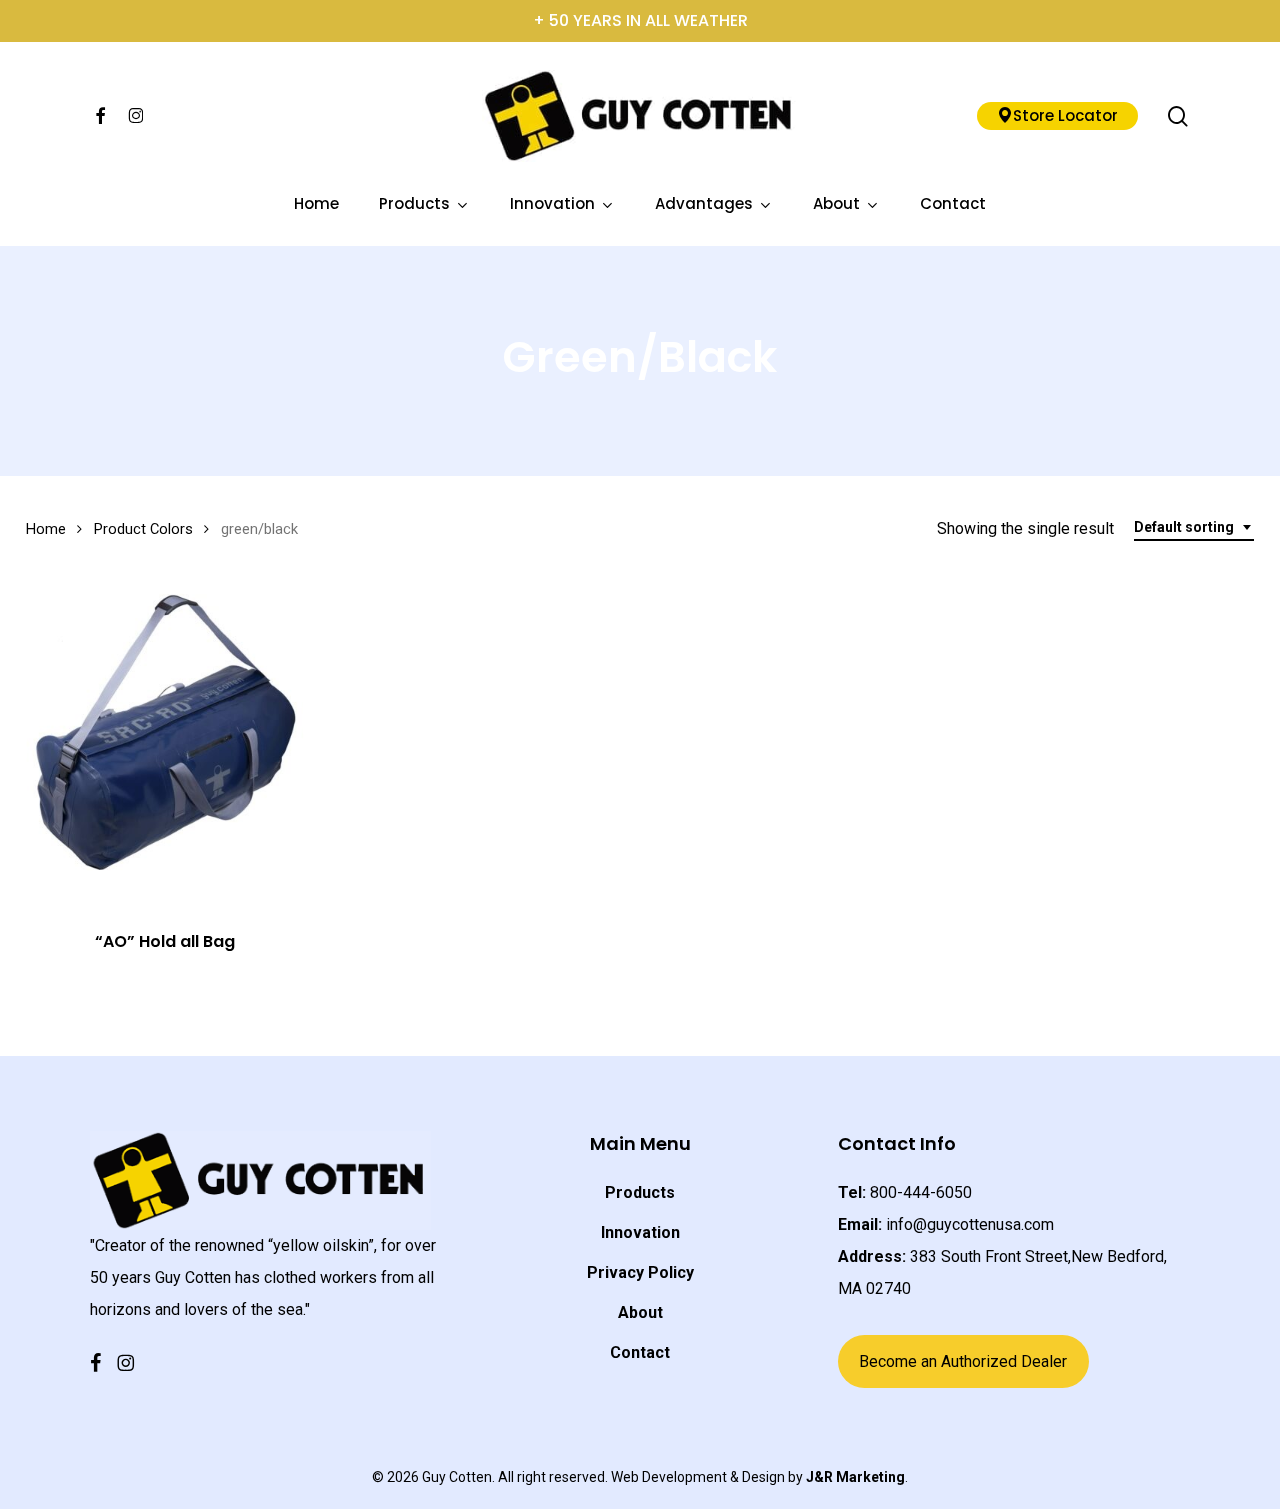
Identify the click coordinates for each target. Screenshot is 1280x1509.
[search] (1178, 116)
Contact (640, 1352)
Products (640, 1192)
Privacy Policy (640, 1272)
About (640, 1312)
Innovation (640, 1232)
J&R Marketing (855, 1477)
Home (46, 529)
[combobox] (1194, 527)
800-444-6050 (921, 1192)
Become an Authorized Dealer (963, 1361)
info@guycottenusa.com (970, 1224)
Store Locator (1065, 115)
